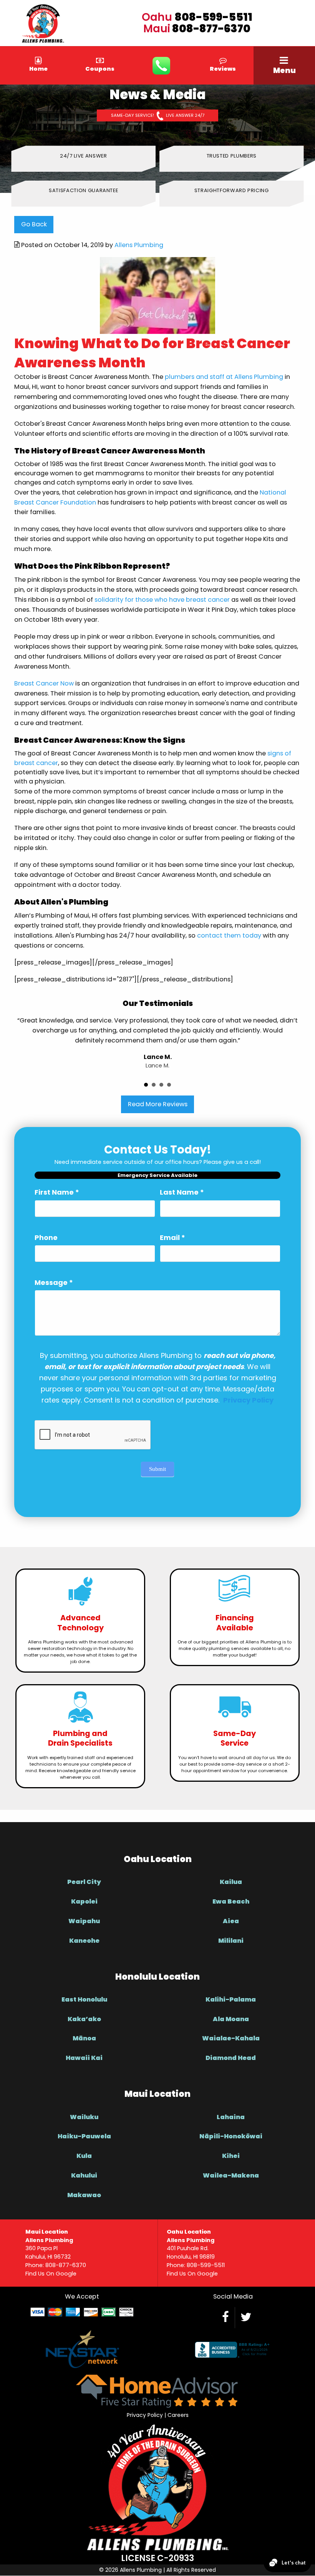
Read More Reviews (158, 1104)
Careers (178, 2415)
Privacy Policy (145, 2415)
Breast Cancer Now (44, 683)
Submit (157, 1469)
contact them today (229, 935)
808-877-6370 (211, 29)
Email (172, 1237)
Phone (46, 1237)
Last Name (182, 1192)
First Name (57, 1192)
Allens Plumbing (139, 245)
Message (54, 1282)
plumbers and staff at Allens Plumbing (224, 377)
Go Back (34, 224)
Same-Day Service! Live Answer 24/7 (158, 116)
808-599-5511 (214, 17)
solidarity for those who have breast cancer (162, 600)
